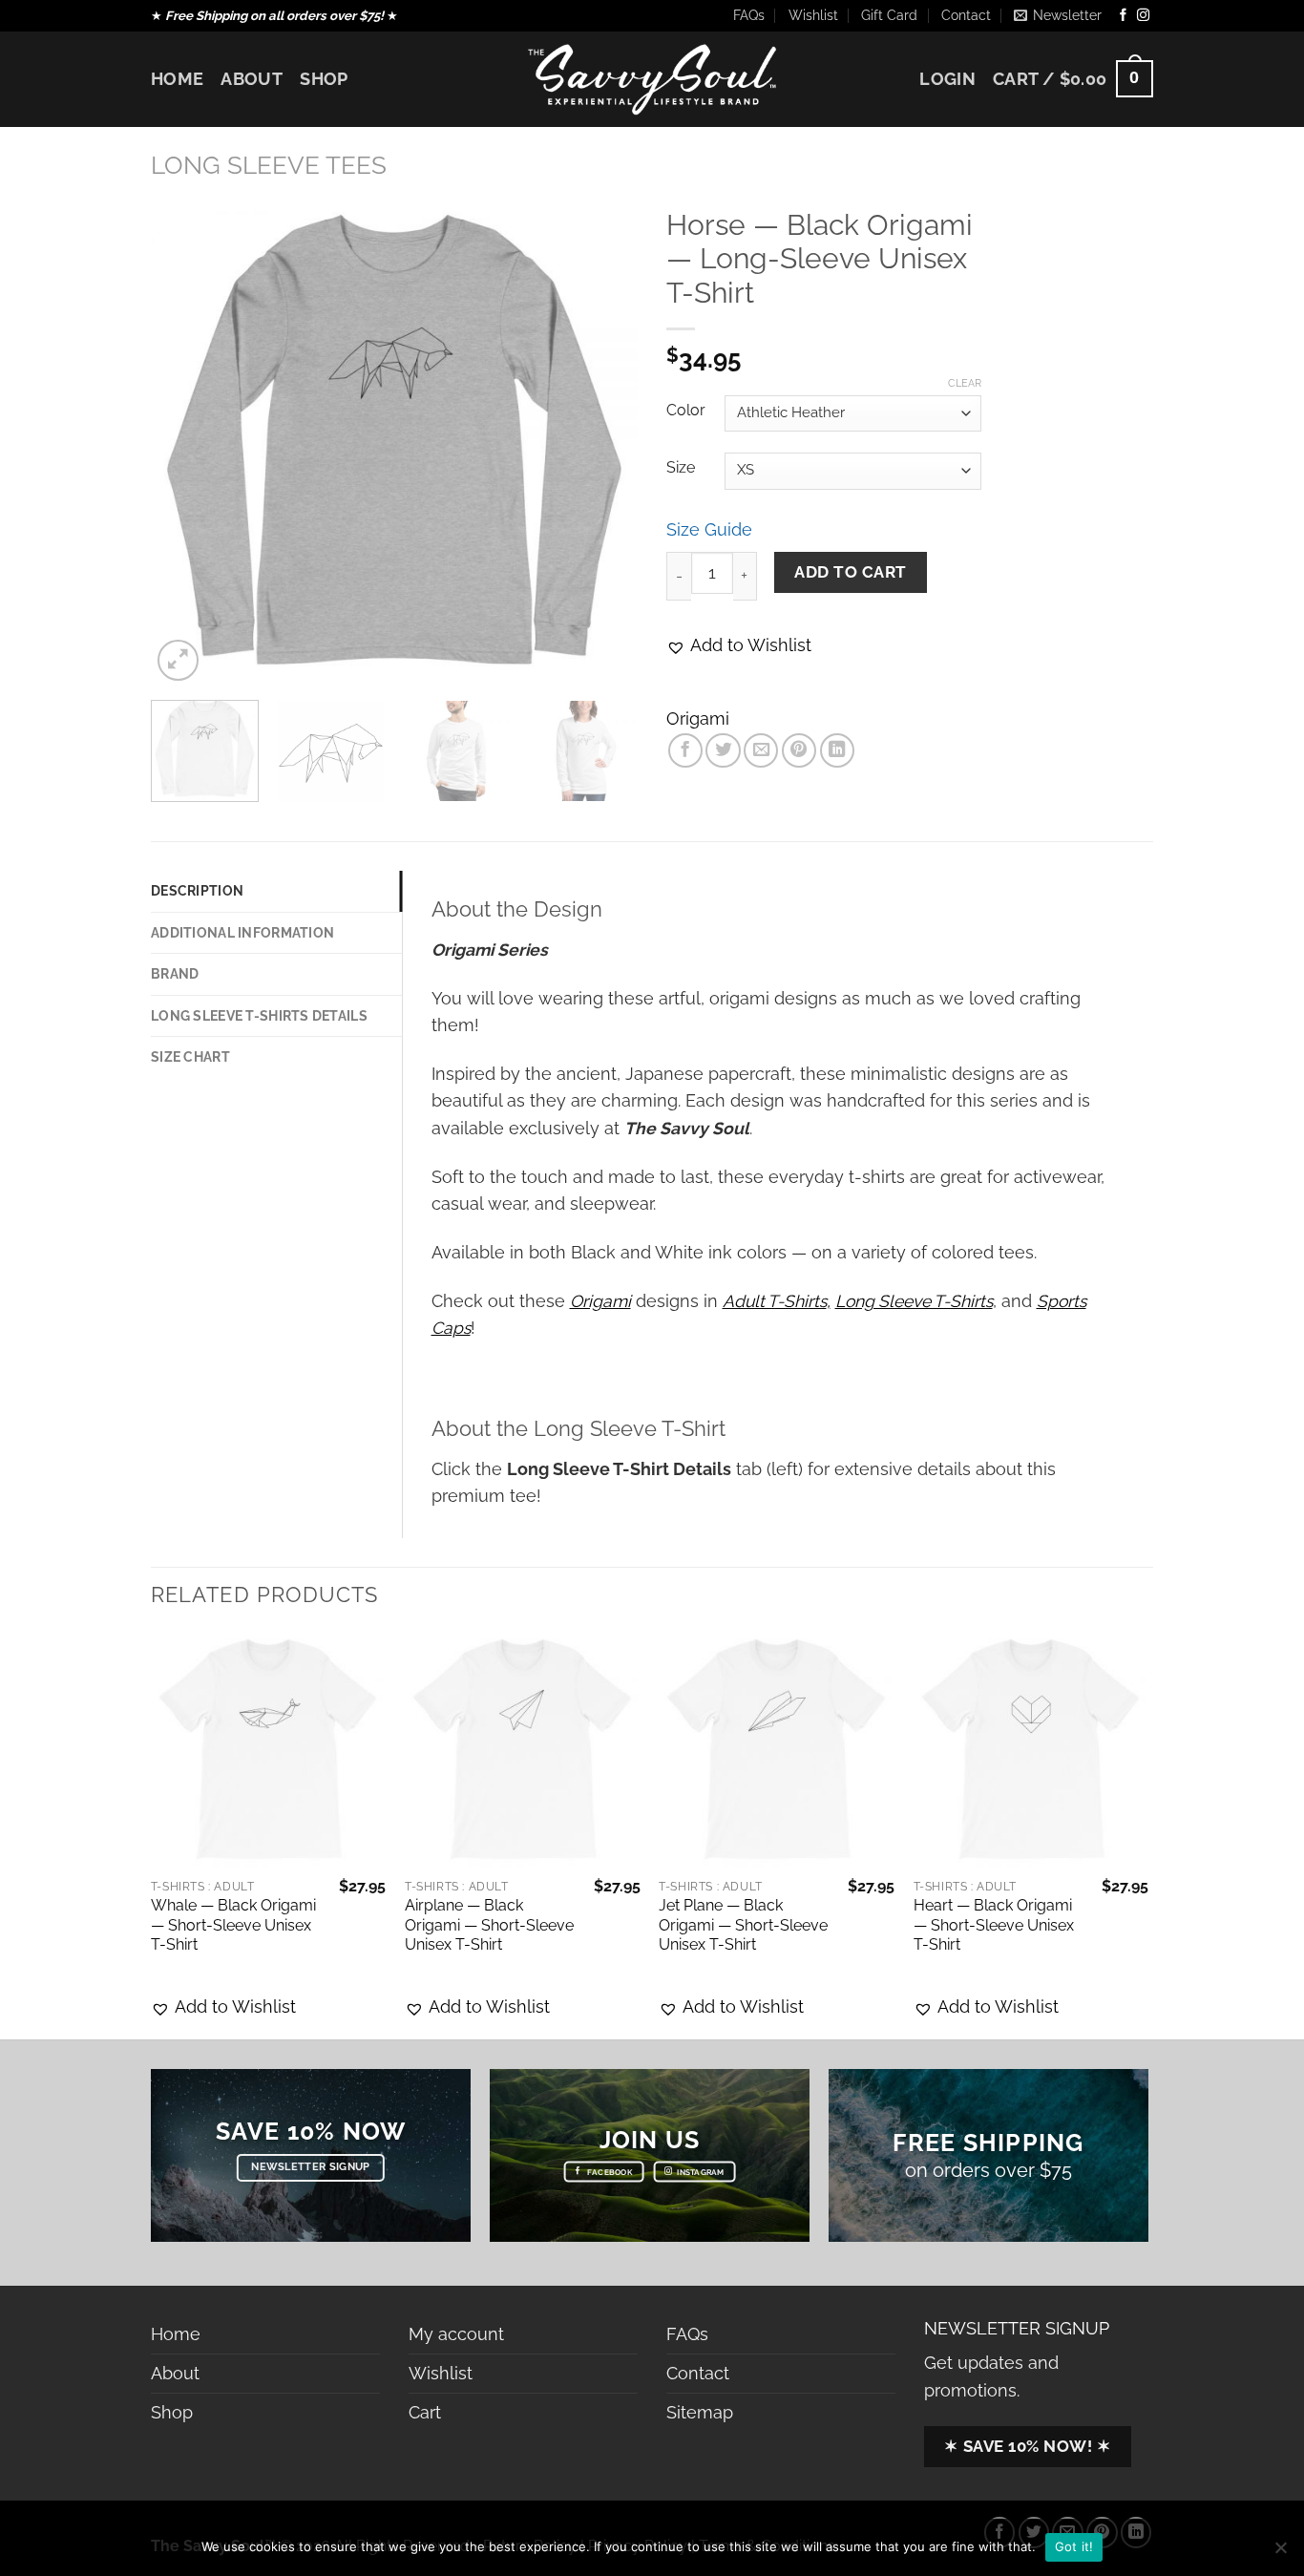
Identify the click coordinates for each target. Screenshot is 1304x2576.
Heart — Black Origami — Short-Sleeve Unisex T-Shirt (994, 1925)
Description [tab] (197, 891)
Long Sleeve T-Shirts (914, 1301)
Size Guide (709, 529)
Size (681, 468)
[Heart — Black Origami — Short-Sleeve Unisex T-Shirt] (1031, 1751)
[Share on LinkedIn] (837, 750)
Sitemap (700, 2412)
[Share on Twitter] (723, 750)
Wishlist (813, 15)
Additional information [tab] (242, 933)
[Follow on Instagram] (1143, 16)
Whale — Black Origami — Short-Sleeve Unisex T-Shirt (233, 1925)
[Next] (604, 442)
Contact (966, 15)
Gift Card (889, 15)
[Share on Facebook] (685, 750)
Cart (425, 2412)
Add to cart (851, 572)
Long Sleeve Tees (269, 165)
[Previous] (184, 442)
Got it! (1074, 2546)
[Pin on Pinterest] (799, 750)
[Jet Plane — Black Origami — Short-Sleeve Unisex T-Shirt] (777, 1751)
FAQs (749, 15)
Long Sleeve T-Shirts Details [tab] (259, 1016)
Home (177, 79)
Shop (324, 79)
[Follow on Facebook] (1123, 16)
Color (686, 411)
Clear (965, 383)
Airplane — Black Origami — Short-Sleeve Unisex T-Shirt (489, 1925)
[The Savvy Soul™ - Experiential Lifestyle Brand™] (652, 79)
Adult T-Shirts (775, 1301)
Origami (698, 718)
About (252, 79)
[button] (739, 645)
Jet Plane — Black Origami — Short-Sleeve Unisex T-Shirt (743, 1925)
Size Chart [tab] (190, 1057)
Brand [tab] (175, 974)
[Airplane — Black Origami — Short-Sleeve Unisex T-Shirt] (523, 1751)
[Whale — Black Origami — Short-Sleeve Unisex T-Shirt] (269, 1751)
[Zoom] (178, 660)
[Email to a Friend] (761, 750)
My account (456, 2334)
